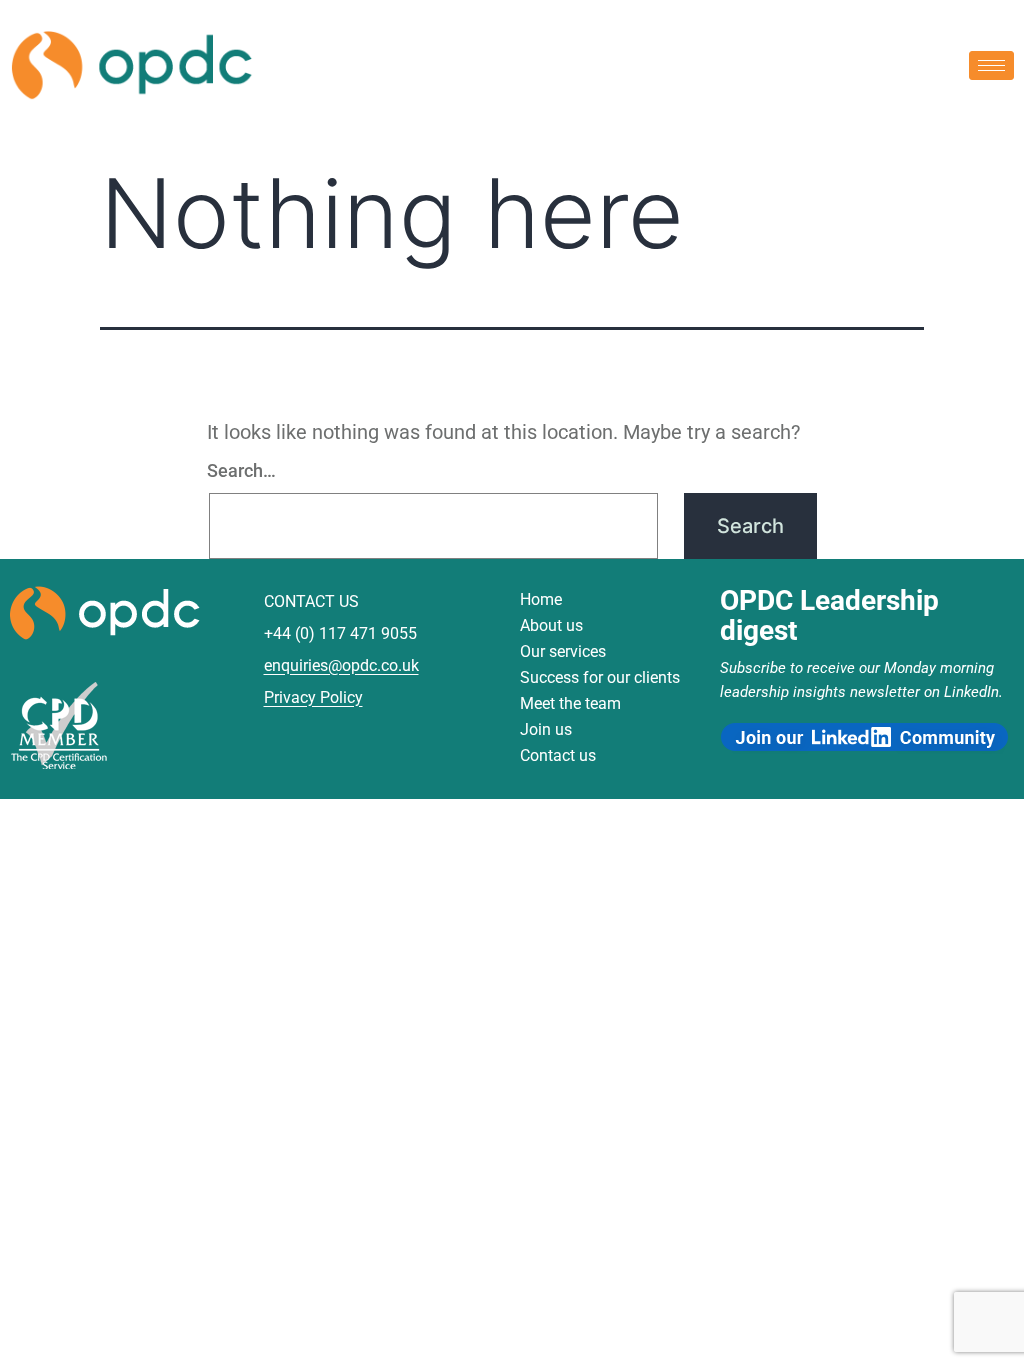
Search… (241, 470)
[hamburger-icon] (991, 65)
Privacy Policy (313, 697)
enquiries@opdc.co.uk (341, 665)
